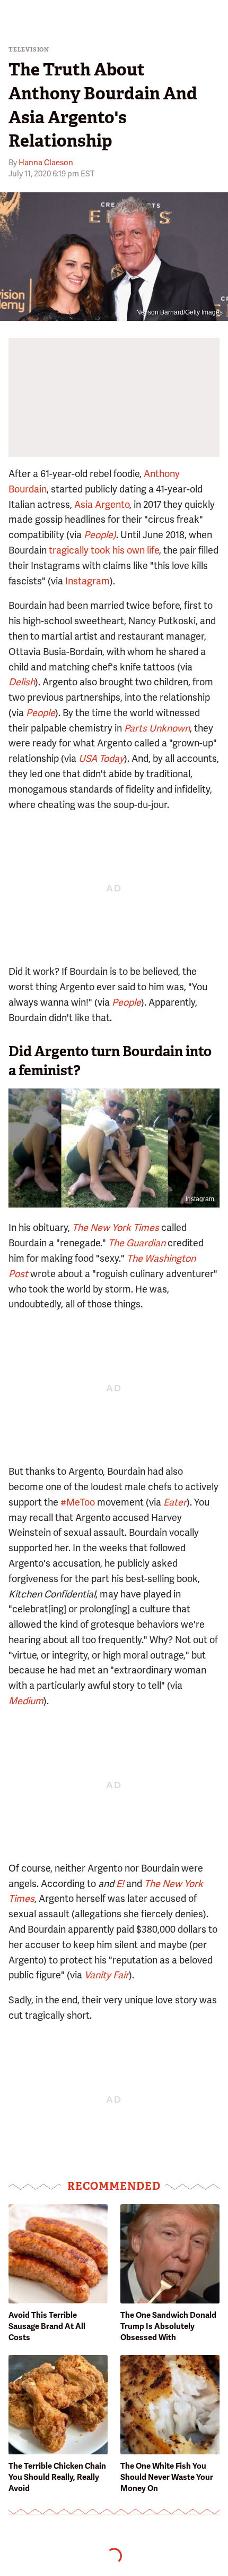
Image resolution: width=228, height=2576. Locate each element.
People (41, 713)
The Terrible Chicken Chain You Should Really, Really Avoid (57, 2477)
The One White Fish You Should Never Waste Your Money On (167, 2477)
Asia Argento (102, 504)
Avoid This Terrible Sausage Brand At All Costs (47, 2326)
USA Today (101, 758)
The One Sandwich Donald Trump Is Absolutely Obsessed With (168, 2326)
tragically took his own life (104, 550)
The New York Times (116, 1227)
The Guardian (137, 1243)
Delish (22, 682)
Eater (175, 1502)
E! (120, 1884)
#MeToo (78, 1502)
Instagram (87, 581)
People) (100, 535)
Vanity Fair (107, 1975)
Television (29, 50)
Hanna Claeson (46, 163)
